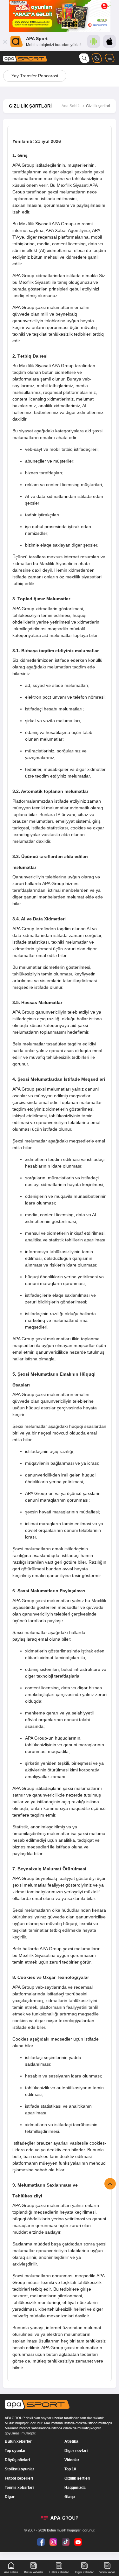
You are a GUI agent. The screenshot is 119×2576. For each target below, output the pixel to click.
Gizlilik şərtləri (77, 2478)
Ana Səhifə (71, 106)
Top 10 (70, 2469)
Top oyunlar (15, 2451)
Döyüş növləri (17, 2460)
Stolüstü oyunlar (20, 2469)
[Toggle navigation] (109, 58)
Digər (10, 2497)
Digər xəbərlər (84, 2572)
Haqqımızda (75, 2488)
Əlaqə (70, 2497)
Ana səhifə (11, 2572)
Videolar (72, 2460)
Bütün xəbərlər (18, 2441)
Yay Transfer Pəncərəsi (35, 76)
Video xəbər (107, 2572)
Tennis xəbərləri (19, 2488)
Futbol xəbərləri (19, 2478)
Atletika (71, 2441)
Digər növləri (76, 2451)
